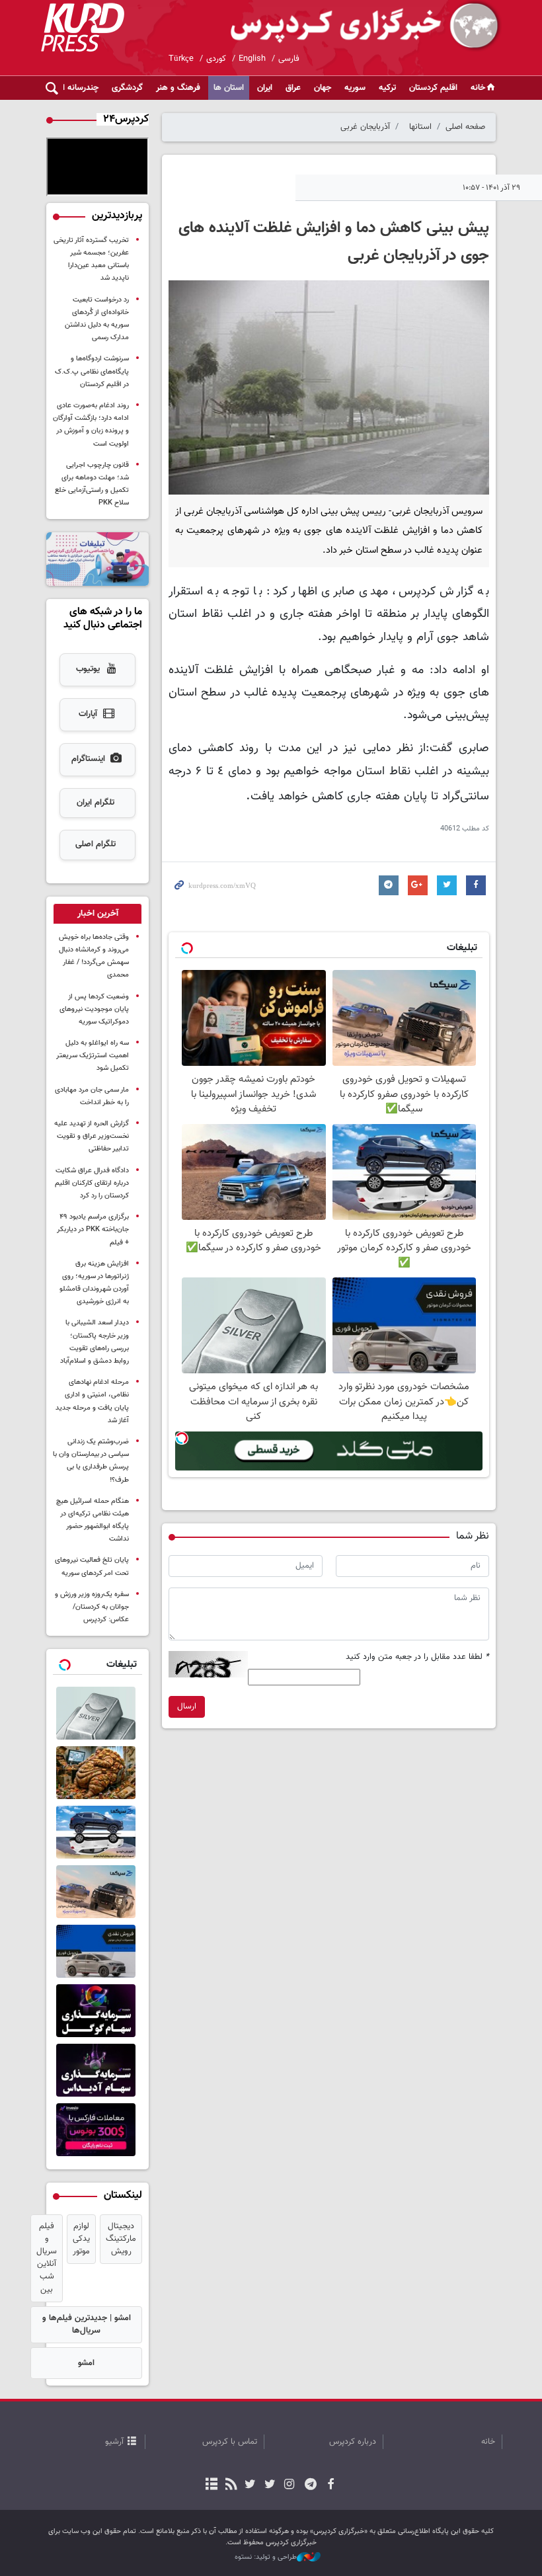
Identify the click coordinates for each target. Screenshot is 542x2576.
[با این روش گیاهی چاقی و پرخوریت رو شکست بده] (97, 1773)
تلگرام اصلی (96, 844)
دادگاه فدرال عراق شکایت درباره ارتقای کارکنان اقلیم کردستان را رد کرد (92, 1183)
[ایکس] (269, 2485)
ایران (265, 88)
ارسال (187, 1707)
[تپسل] (182, 1438)
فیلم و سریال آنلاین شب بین (47, 2258)
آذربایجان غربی (365, 127)
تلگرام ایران (96, 803)
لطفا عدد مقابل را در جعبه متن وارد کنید (417, 1657)
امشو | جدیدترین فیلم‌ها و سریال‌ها (87, 2324)
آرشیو (114, 2442)
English (252, 59)
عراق (293, 88)
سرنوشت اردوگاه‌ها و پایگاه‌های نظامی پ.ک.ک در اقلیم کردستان (92, 371)
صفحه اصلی (465, 127)
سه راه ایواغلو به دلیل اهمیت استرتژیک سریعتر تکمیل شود (93, 1056)
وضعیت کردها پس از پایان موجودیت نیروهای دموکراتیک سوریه (94, 1009)
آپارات (88, 714)
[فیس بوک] (330, 2485)
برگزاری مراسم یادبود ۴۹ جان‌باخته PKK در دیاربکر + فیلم (93, 1229)
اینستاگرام (88, 759)
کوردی (216, 59)
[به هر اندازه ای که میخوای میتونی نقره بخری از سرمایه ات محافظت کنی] (97, 1713)
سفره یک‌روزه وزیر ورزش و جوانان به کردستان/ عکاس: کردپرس (92, 1607)
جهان (323, 88)
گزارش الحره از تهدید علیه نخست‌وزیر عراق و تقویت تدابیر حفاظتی (92, 1136)
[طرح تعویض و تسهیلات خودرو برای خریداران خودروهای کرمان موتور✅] (97, 1832)
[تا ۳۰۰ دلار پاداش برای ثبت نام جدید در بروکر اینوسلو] (97, 2130)
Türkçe (181, 59)
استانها (420, 127)
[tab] (97, 914)
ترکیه (387, 88)
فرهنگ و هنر (178, 88)
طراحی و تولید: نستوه (266, 2557)
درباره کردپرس (353, 2442)
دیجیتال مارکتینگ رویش (121, 2239)
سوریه (355, 88)
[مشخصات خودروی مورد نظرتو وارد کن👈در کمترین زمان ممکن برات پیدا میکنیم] (97, 1951)
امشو (86, 2363)
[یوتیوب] (250, 2485)
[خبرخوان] (231, 2485)
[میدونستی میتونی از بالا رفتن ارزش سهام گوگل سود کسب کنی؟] (97, 2011)
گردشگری (127, 88)
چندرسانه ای (78, 88)
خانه (478, 88)
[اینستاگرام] (289, 2485)
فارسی (289, 59)
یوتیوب (88, 669)
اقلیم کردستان (433, 88)
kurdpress (345, 26)
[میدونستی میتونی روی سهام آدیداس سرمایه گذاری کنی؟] (97, 2070)
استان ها (229, 88)
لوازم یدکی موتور (81, 2239)
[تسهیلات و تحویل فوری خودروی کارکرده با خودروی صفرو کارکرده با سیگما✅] (97, 1892)
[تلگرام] (311, 2485)
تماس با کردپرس (230, 2442)
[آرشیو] (212, 2485)
